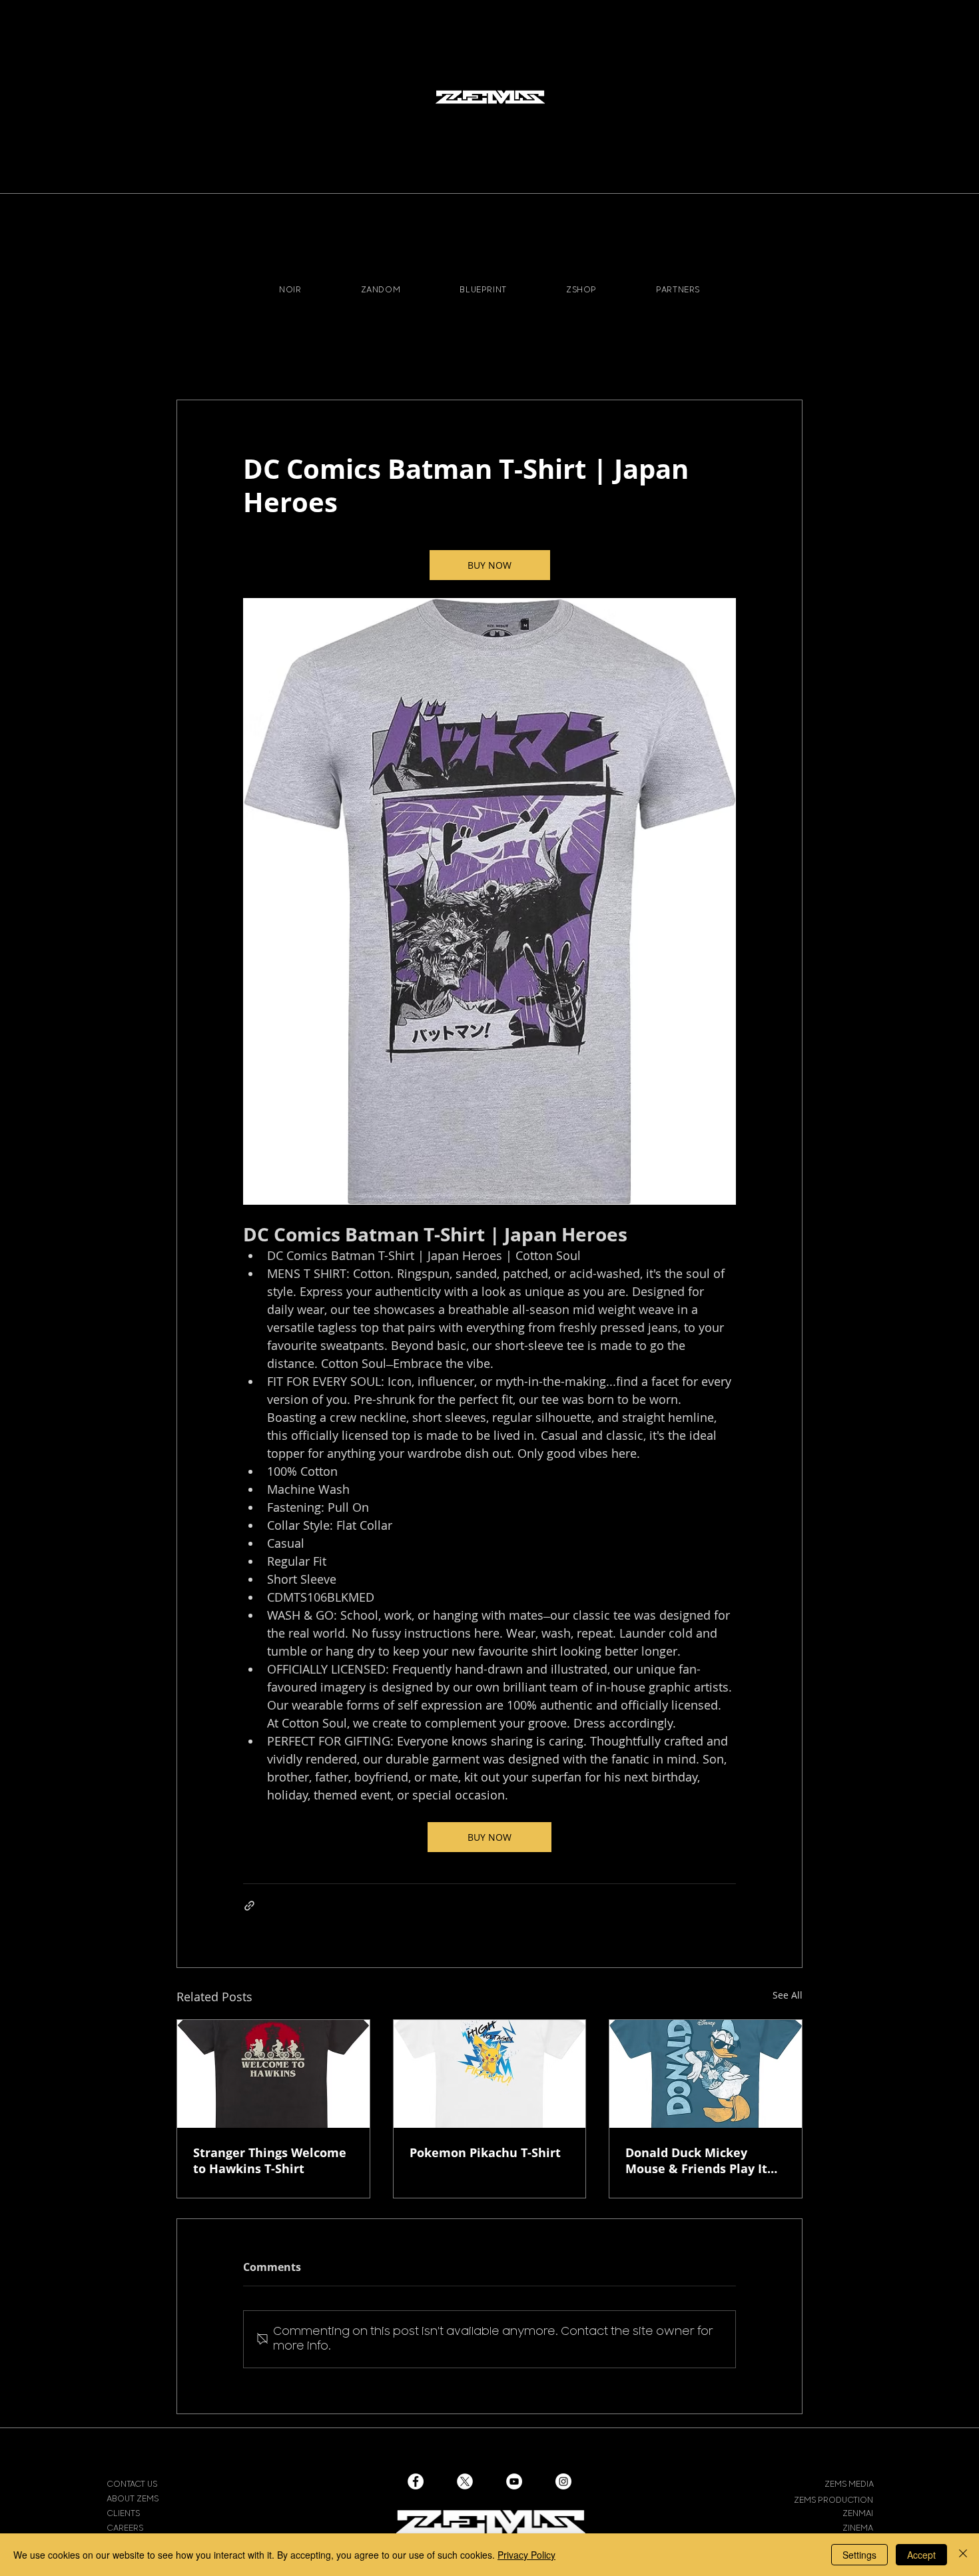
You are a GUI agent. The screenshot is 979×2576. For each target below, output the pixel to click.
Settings (859, 2555)
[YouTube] (514, 2481)
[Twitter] (465, 2481)
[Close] (963, 2555)
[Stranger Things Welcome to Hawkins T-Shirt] (273, 2074)
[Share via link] (249, 1906)
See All (788, 1995)
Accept (921, 2555)
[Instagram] (563, 2481)
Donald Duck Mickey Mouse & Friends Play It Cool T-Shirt (696, 2160)
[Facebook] (416, 2481)
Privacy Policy (526, 2555)
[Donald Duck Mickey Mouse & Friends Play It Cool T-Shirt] (706, 2074)
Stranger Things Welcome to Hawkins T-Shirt (270, 2160)
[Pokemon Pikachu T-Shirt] (490, 2074)
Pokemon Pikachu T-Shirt (485, 2152)
